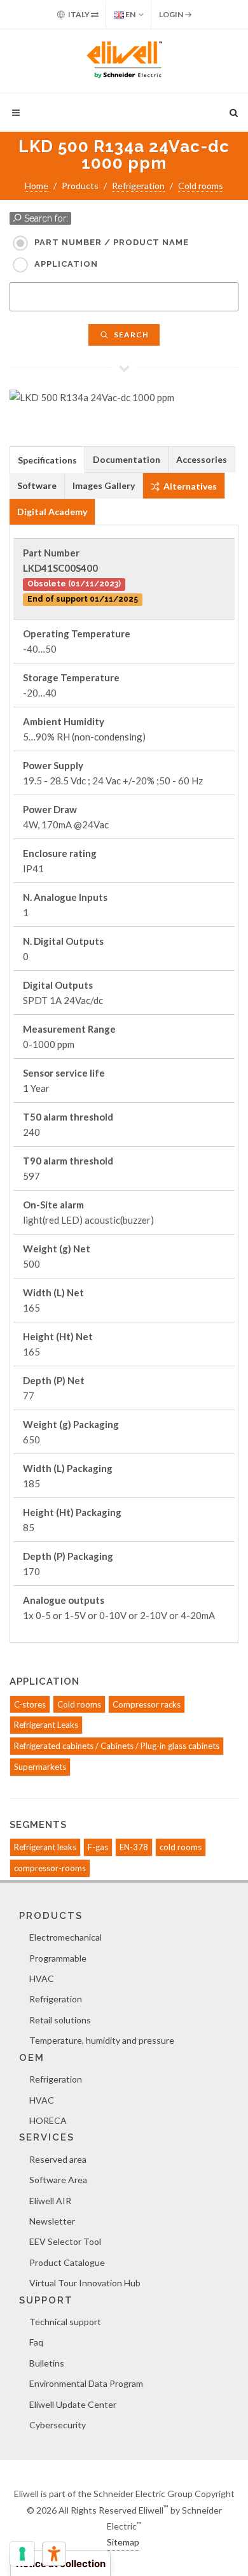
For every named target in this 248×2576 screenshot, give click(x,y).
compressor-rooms (50, 1868)
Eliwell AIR (50, 2201)
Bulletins (47, 2363)
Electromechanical (65, 1937)
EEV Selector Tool (65, 2241)
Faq (36, 2342)
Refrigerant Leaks (46, 1725)
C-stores (30, 1704)
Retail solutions (60, 2020)
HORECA (48, 2120)
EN (130, 14)
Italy (79, 14)
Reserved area (58, 2159)
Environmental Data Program (86, 2383)
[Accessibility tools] (54, 2554)
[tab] (47, 459)
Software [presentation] (37, 485)
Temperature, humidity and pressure (102, 2040)
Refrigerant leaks (45, 1847)
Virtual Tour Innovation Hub (85, 2283)
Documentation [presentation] (127, 459)
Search (130, 335)
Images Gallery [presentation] (104, 485)
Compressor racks (147, 1704)
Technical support (65, 2322)
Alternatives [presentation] (189, 486)
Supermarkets (40, 1767)
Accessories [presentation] (202, 459)
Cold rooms (201, 186)
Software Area (58, 2180)
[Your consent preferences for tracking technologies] (22, 2554)
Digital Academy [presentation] (52, 512)
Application (66, 264)
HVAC (42, 1978)
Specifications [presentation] (47, 460)
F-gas (98, 1847)
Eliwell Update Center (73, 2404)
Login (172, 14)
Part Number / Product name (112, 242)
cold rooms (181, 1847)
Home (37, 186)
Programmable (58, 1958)
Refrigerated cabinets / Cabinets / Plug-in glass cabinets (117, 1746)
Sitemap (123, 2542)
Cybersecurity (58, 2425)
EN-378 (134, 1847)
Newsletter (52, 2221)
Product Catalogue (67, 2262)
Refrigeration (138, 186)
